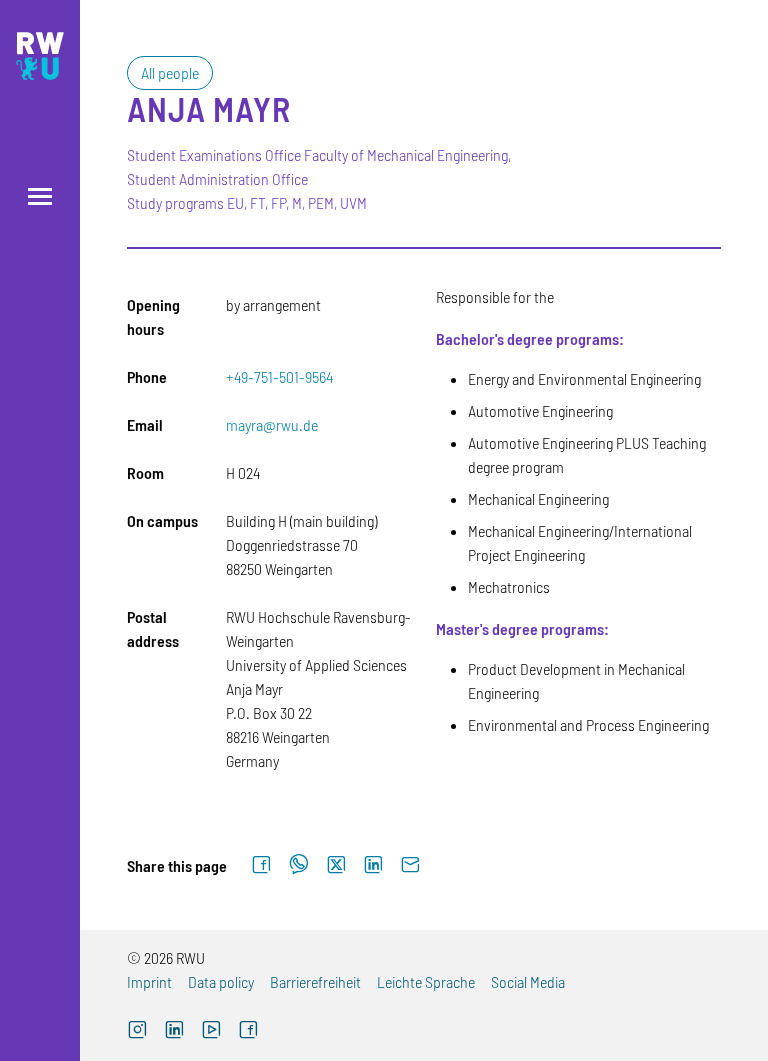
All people (170, 72)
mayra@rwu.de (272, 424)
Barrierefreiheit (315, 981)
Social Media (528, 981)
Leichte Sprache (426, 981)
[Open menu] (40, 196)
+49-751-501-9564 (279, 376)
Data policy (221, 981)
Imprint (149, 981)
